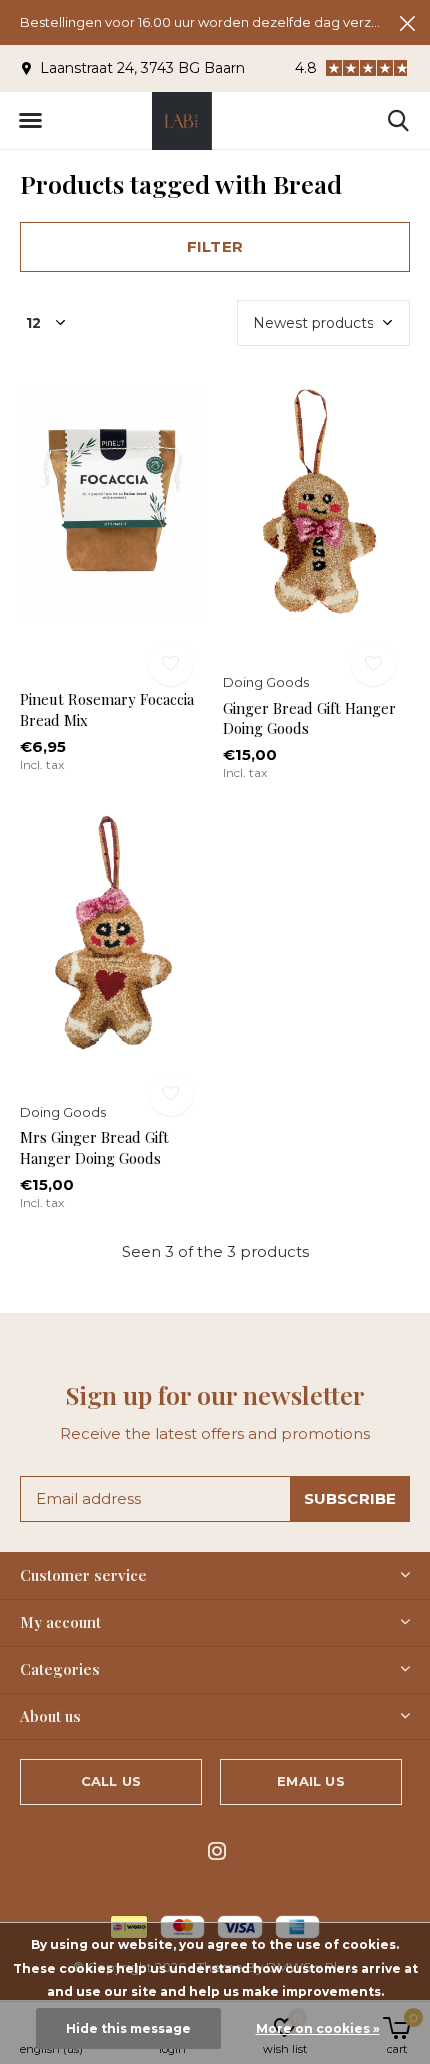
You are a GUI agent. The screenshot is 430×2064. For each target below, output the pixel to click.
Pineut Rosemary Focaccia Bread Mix (107, 709)
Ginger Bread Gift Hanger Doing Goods (309, 718)
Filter (215, 246)
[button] (30, 121)
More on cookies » (318, 2028)
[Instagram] (217, 1851)
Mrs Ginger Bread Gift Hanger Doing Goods (94, 1147)
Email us (310, 1781)
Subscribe (350, 1498)
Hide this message (128, 2028)
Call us (111, 1781)
